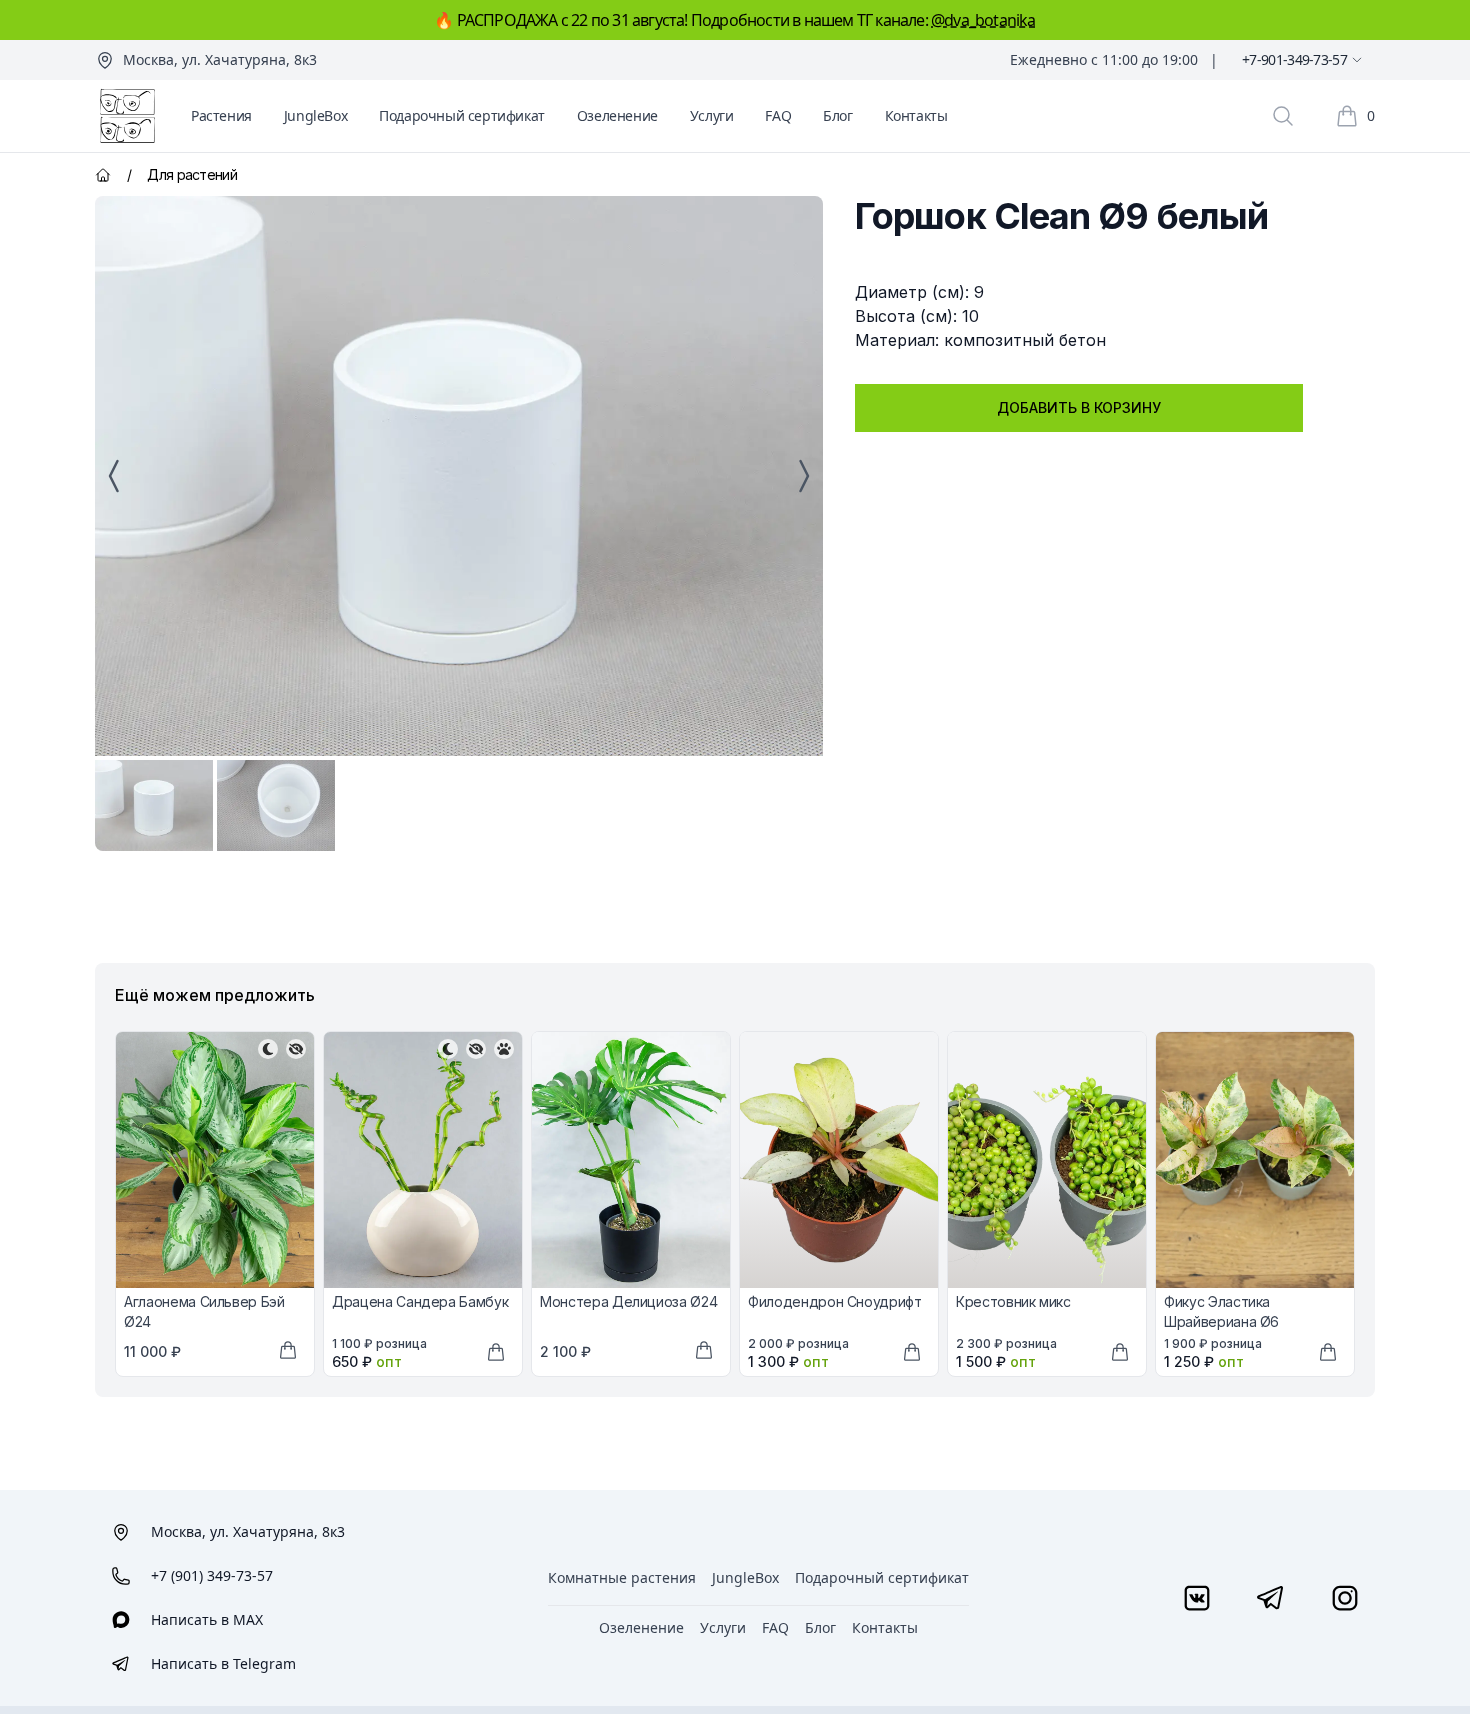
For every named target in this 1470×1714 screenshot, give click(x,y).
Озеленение (617, 115)
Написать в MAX (207, 1619)
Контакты (916, 115)
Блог (837, 115)
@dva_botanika (983, 20)
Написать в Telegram (223, 1663)
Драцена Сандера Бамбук (420, 1301)
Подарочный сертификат (462, 115)
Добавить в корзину (1079, 407)
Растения (221, 115)
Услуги (712, 115)
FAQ (778, 115)
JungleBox (315, 115)
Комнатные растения (622, 1577)
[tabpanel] (459, 476)
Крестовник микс (1013, 1301)
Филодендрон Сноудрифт (835, 1301)
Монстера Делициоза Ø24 (628, 1301)
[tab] (154, 805)
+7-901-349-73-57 (1294, 59)
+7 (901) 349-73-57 (212, 1575)
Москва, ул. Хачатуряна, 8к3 (220, 59)
